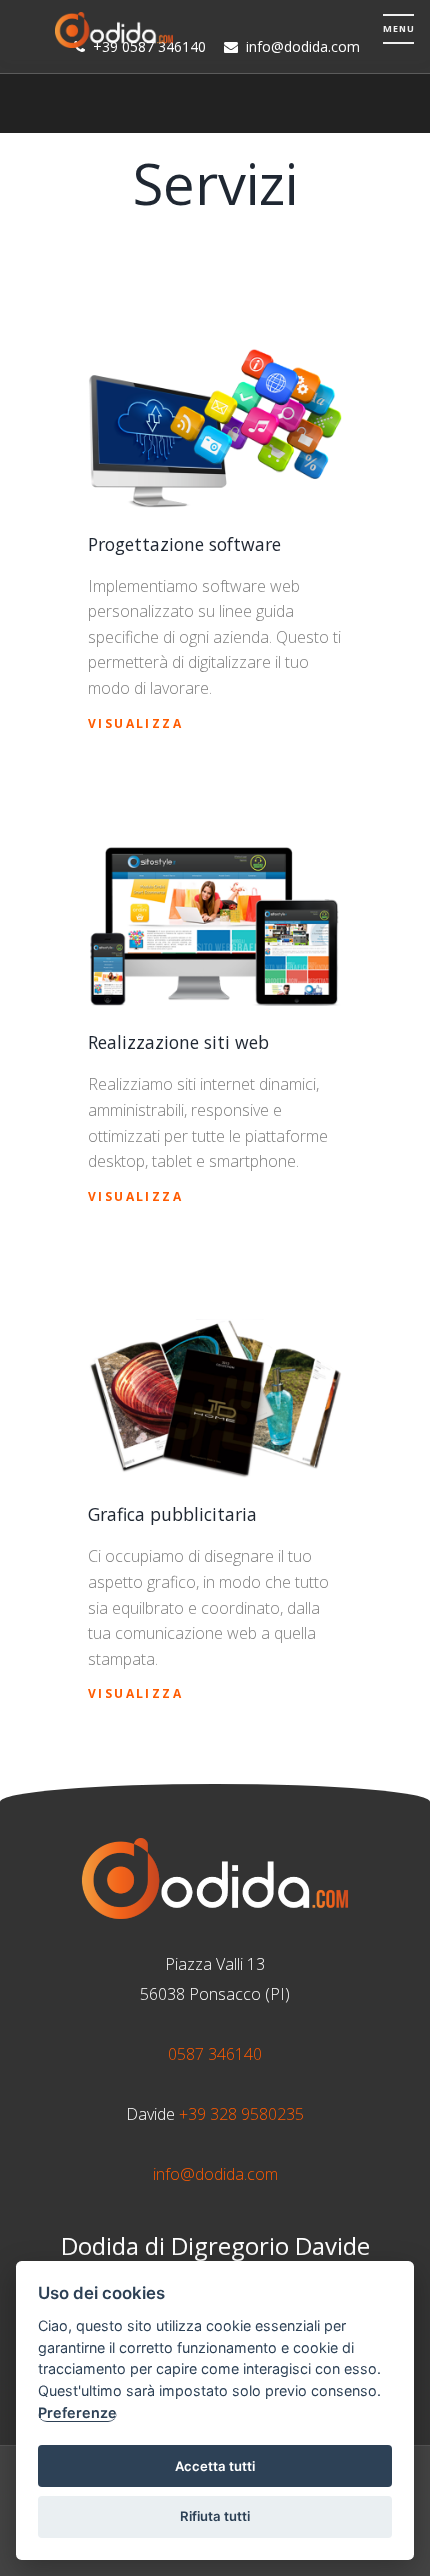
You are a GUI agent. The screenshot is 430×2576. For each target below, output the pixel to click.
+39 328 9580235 (241, 2114)
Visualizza (135, 723)
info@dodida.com (215, 2174)
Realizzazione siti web (178, 1042)
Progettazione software (184, 544)
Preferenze (77, 2413)
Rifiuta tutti (215, 2516)
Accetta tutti (215, 2466)
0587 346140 (215, 2054)
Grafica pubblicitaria (172, 1514)
